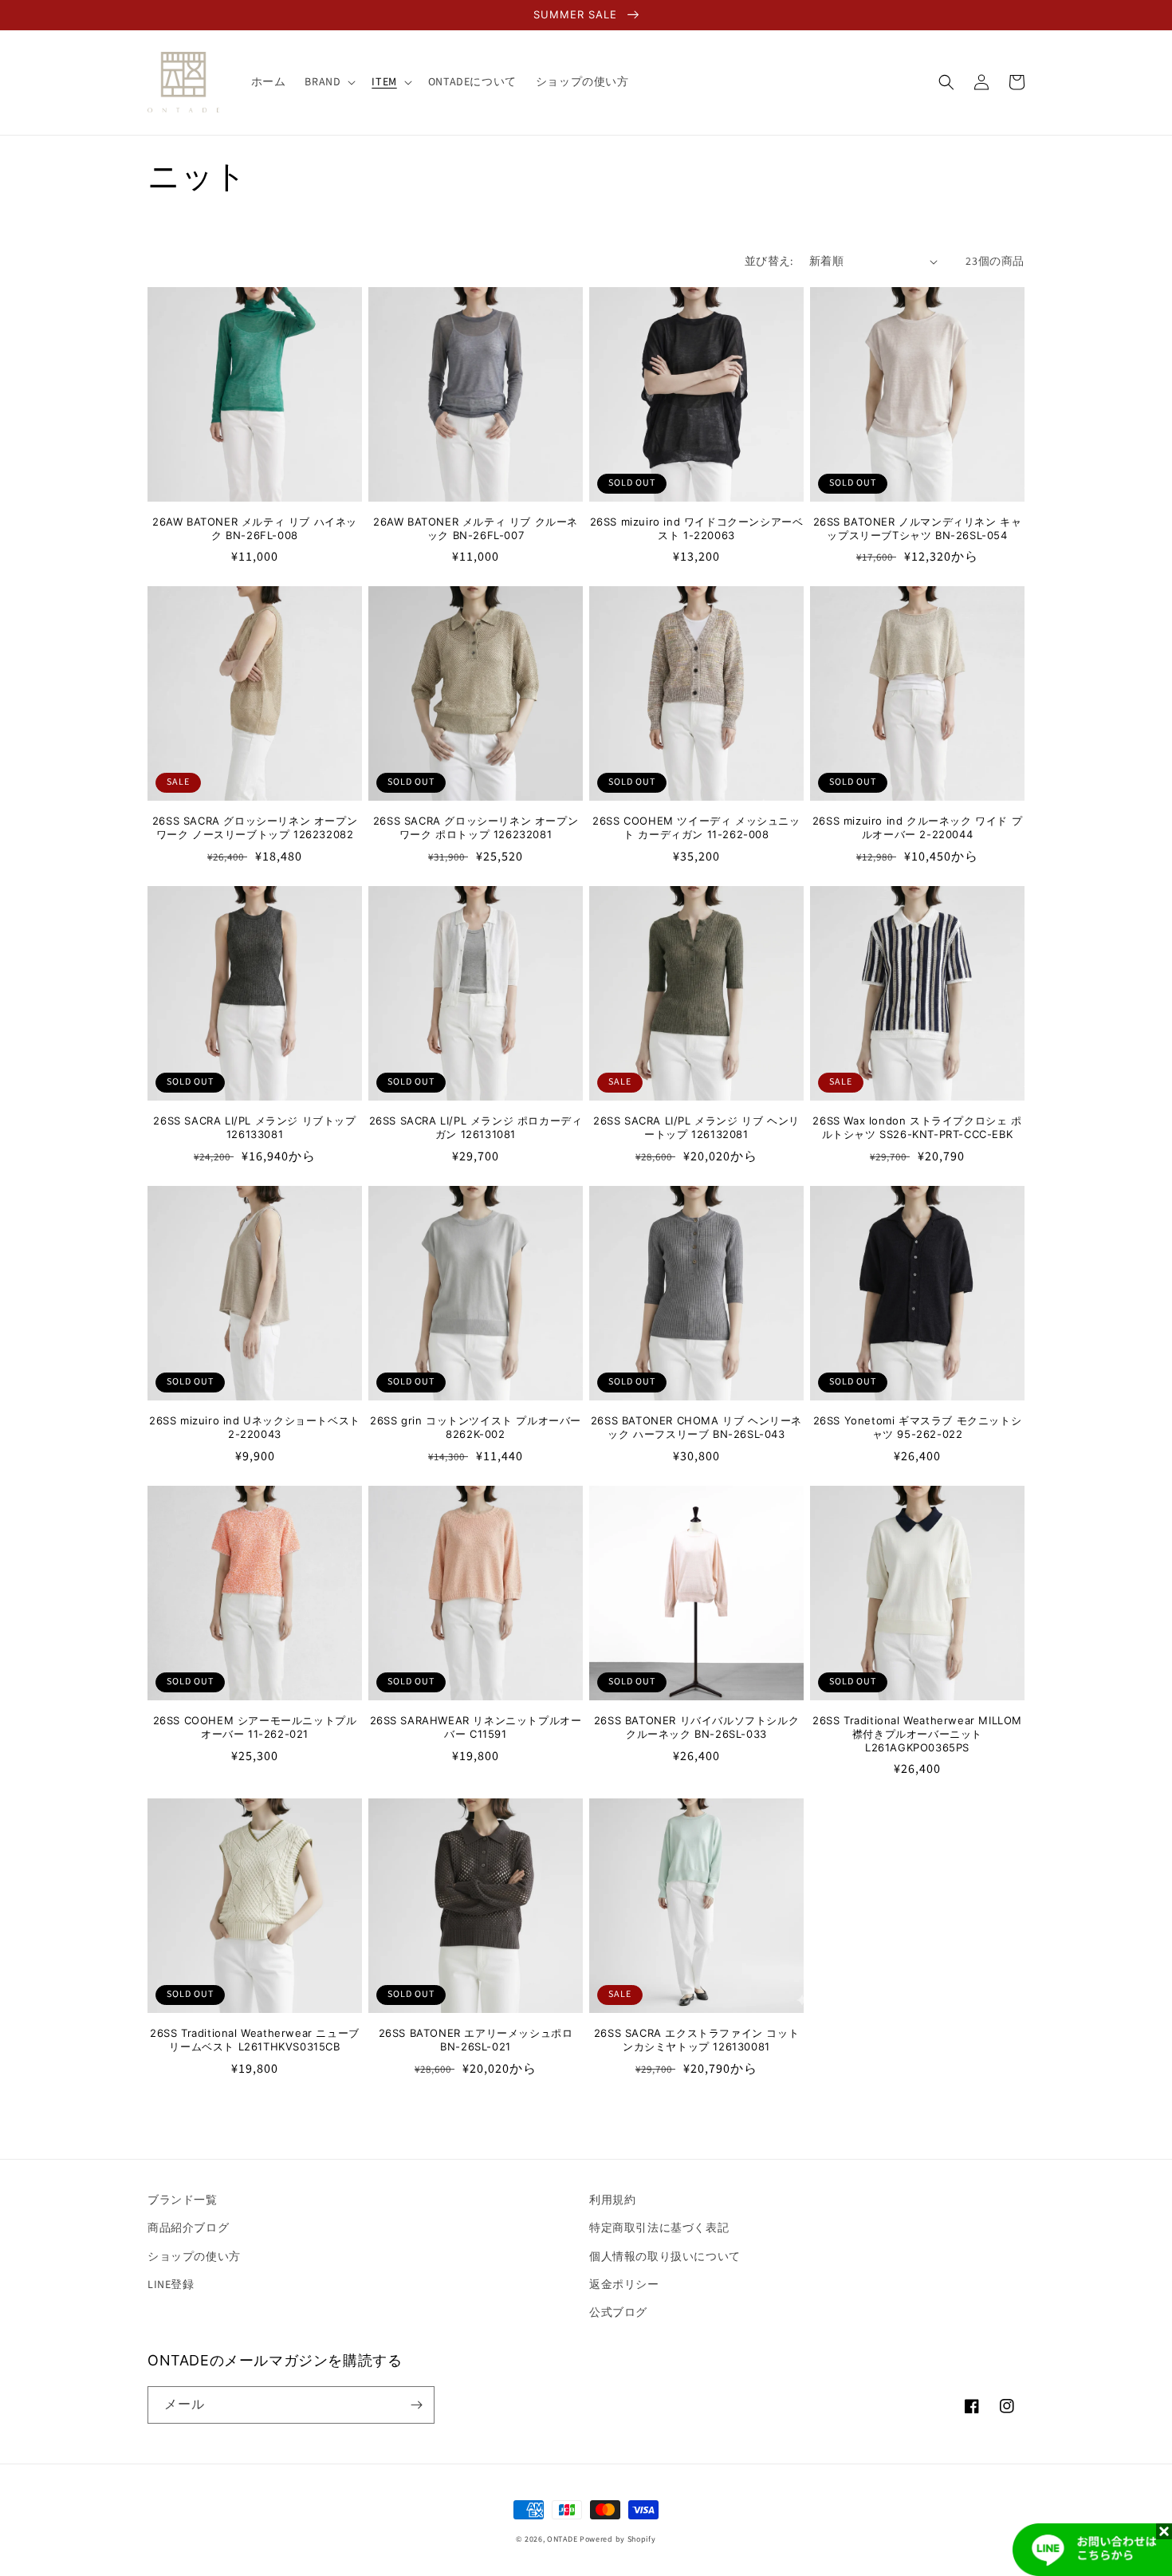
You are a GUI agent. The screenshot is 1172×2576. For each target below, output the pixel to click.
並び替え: (769, 262)
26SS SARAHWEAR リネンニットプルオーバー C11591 (476, 1727)
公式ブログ (618, 2313)
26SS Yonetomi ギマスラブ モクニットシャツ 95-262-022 (918, 1427)
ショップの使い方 (194, 2257)
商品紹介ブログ (188, 2228)
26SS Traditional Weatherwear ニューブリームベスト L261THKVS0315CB (255, 2040)
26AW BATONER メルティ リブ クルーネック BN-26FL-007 (476, 528)
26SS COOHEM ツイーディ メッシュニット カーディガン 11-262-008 (696, 827)
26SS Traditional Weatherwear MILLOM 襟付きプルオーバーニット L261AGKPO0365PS (917, 1734)
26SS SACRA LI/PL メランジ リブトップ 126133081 (254, 1127)
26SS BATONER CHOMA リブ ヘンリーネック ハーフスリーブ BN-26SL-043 (696, 1427)
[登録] (416, 2405)
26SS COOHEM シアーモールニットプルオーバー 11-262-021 (255, 1727)
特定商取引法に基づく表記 (659, 2228)
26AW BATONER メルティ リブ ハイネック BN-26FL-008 (255, 528)
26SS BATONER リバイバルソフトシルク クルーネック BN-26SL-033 (696, 1727)
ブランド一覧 (183, 2200)
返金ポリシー (624, 2285)
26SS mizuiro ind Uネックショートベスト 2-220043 (255, 1427)
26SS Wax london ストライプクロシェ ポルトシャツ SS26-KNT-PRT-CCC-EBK (917, 1127)
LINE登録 (171, 2285)
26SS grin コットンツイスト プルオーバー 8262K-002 (476, 1427)
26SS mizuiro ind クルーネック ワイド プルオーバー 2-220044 (917, 827)
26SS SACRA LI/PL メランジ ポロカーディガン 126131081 (476, 1127)
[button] (328, 82)
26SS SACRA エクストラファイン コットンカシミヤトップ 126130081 (696, 2040)
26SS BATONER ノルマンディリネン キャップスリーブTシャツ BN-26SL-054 (918, 528)
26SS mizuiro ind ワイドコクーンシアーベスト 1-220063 (697, 528)
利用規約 (612, 2200)
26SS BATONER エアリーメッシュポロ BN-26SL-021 (476, 2040)
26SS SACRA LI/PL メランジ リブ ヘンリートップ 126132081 (696, 1127)
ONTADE (562, 2539)
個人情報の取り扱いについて (665, 2257)
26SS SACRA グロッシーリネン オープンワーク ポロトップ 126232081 (476, 827)
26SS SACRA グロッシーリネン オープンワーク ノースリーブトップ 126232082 (255, 827)
